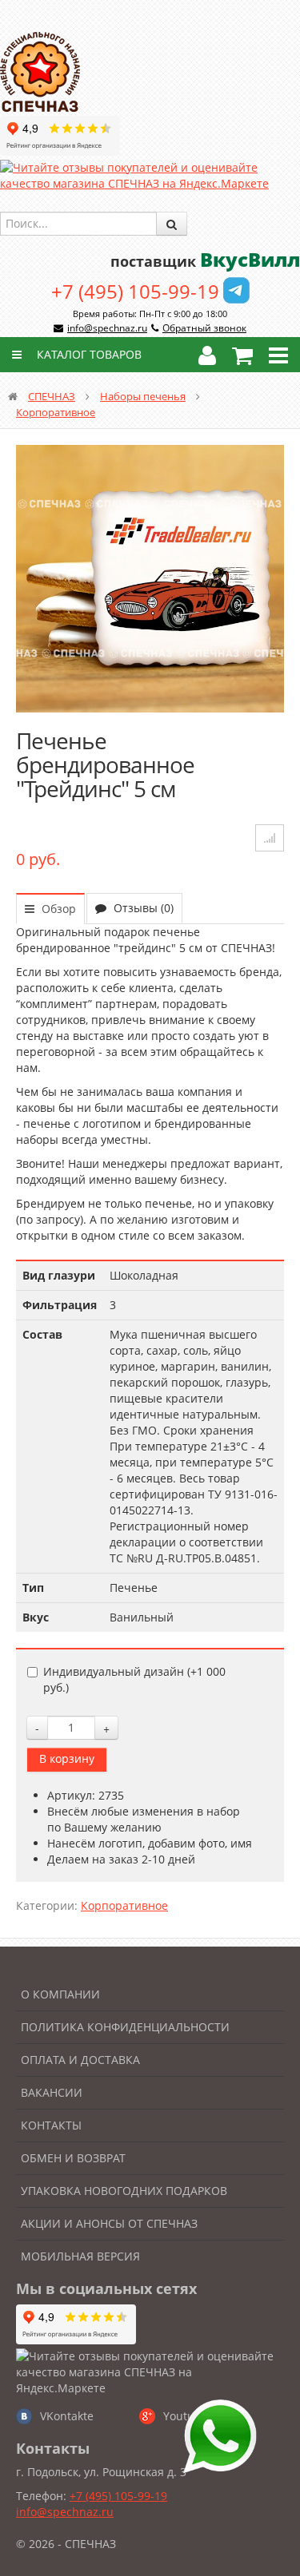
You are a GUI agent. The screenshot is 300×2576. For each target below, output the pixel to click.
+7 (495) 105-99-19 (135, 291)
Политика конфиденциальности (125, 2027)
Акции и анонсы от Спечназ (109, 2223)
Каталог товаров (88, 354)
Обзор (57, 909)
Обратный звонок (204, 328)
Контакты (51, 2125)
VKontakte (67, 2416)
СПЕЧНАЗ (52, 396)
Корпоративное (56, 412)
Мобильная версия (80, 2256)
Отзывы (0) (142, 908)
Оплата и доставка (80, 2060)
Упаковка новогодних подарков (124, 2191)
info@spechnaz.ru (107, 328)
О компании (60, 1994)
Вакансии (52, 2092)
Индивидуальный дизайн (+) (134, 1679)
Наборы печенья (143, 396)
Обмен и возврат (73, 2158)
